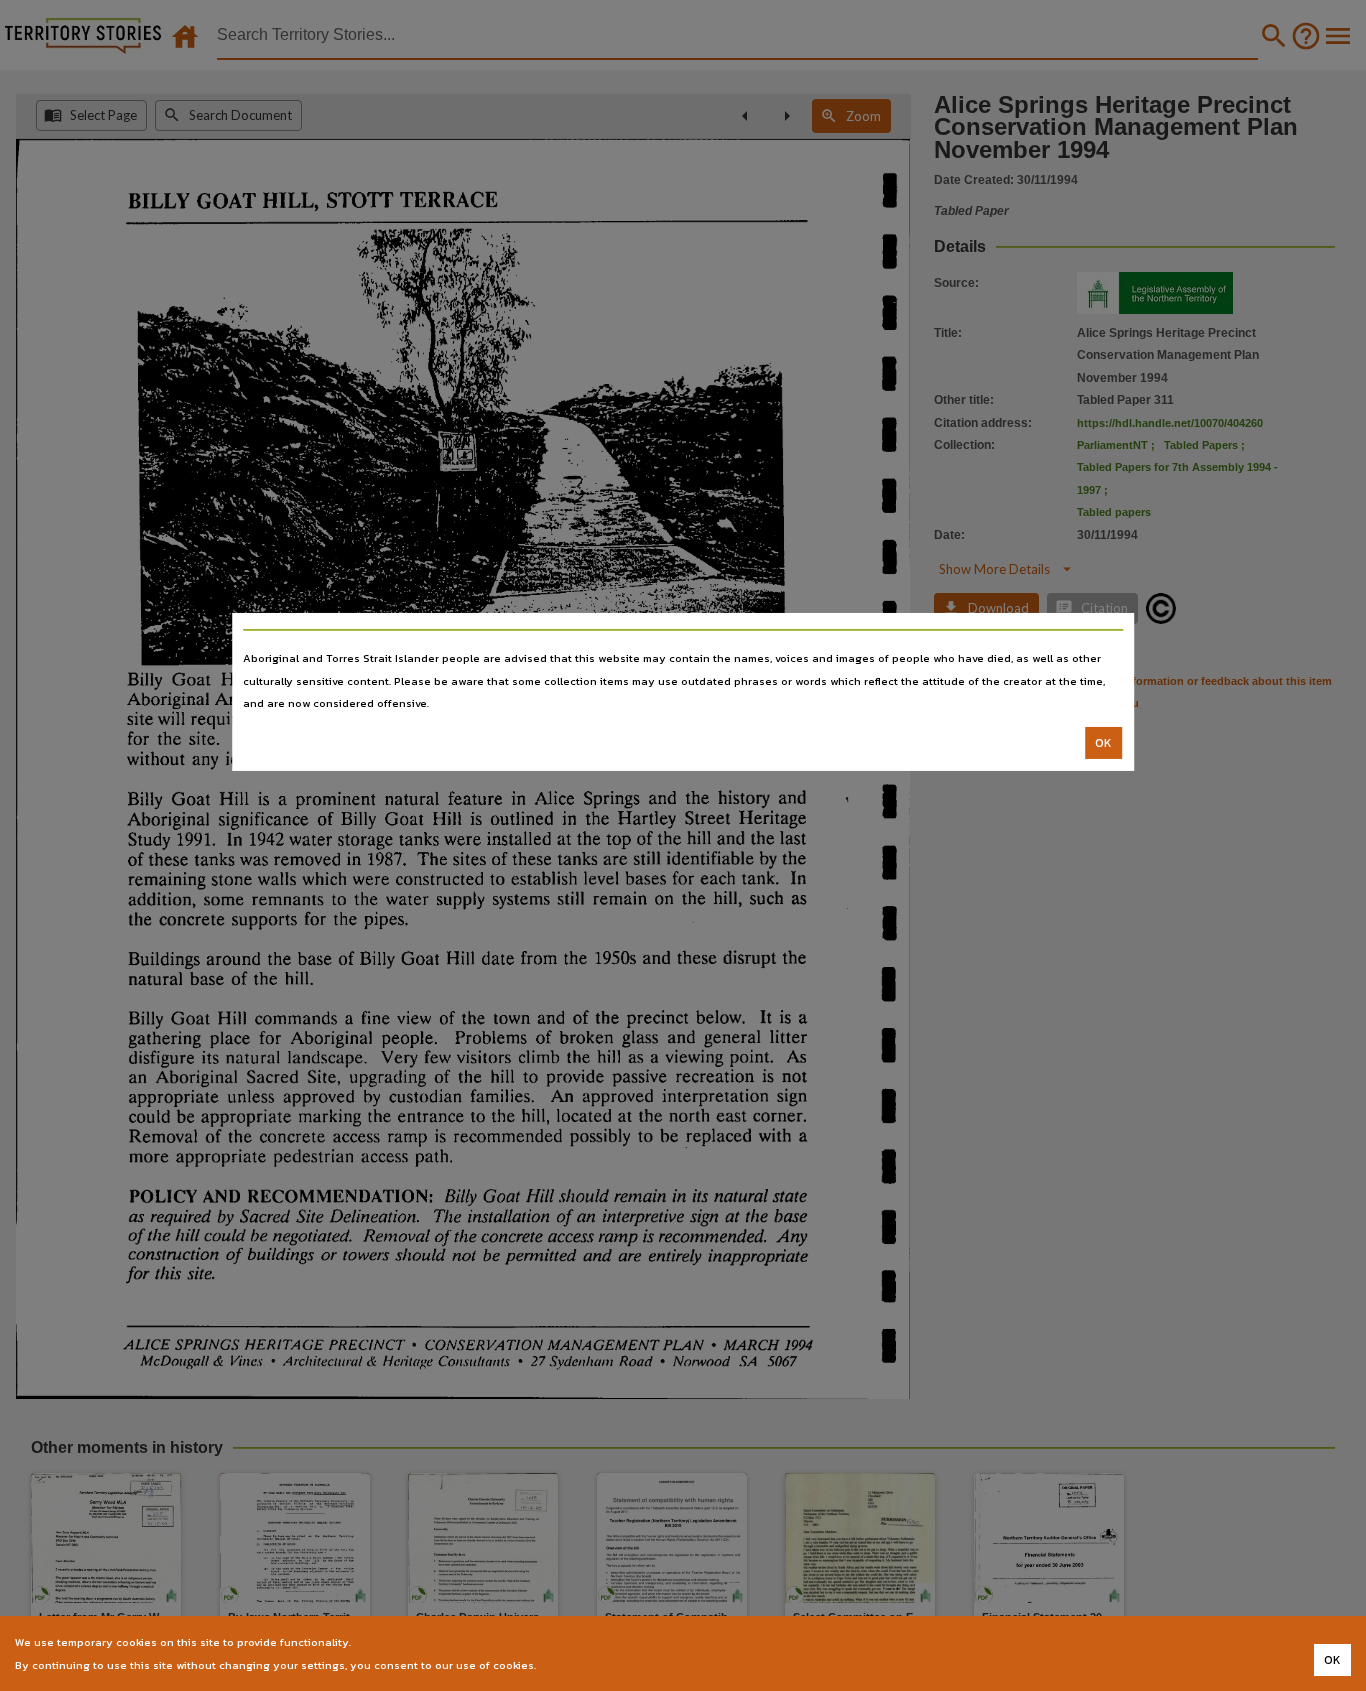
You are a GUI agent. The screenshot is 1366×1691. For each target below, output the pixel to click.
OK (1103, 743)
